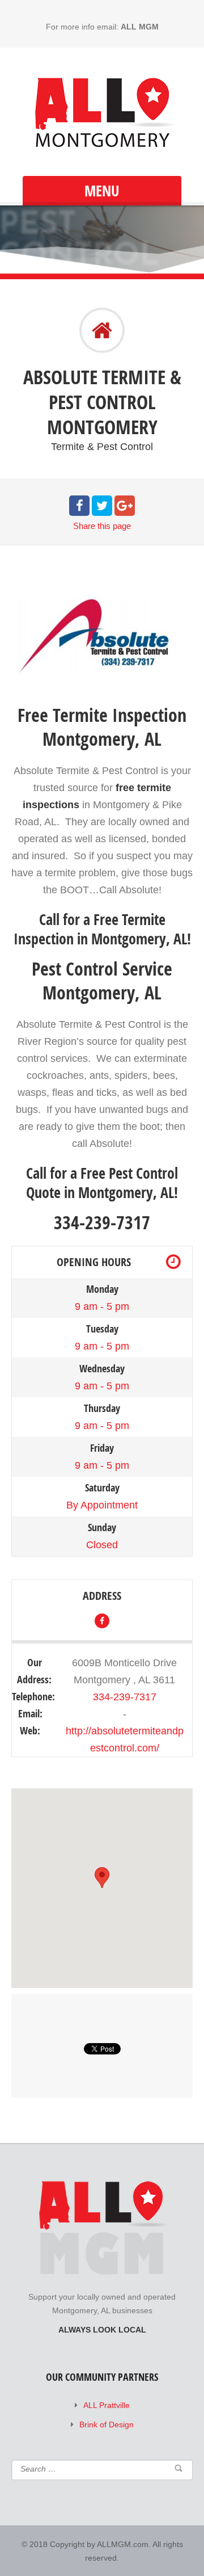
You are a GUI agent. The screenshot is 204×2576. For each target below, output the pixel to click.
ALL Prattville (107, 2405)
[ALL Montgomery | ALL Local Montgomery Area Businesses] (102, 113)
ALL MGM (140, 27)
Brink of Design (107, 2424)
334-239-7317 (125, 1697)
